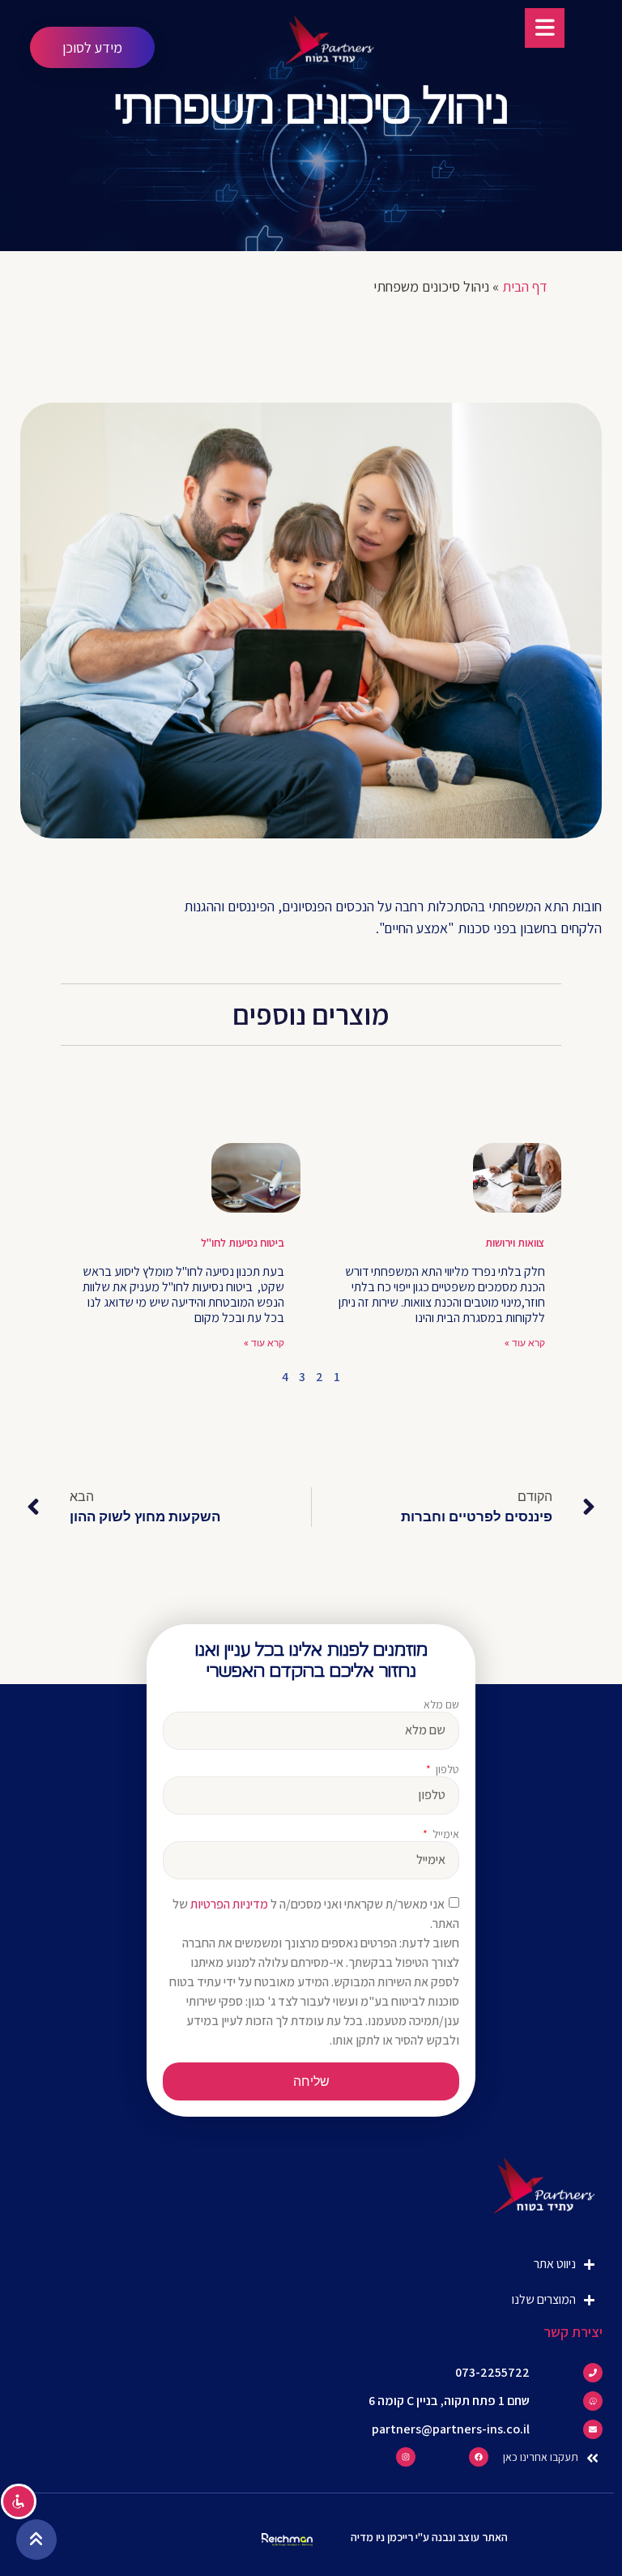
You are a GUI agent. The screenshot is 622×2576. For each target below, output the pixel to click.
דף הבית (525, 286)
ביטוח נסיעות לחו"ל (243, 1243)
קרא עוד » (525, 1343)
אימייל (445, 1835)
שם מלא (441, 1705)
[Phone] (593, 2373)
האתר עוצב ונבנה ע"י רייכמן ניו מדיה (429, 2537)
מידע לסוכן (92, 47)
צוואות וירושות (515, 1243)
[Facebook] (479, 2457)
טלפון (446, 1770)
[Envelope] (593, 2429)
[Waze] (593, 2401)
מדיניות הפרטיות (229, 1904)
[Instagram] (406, 2457)
